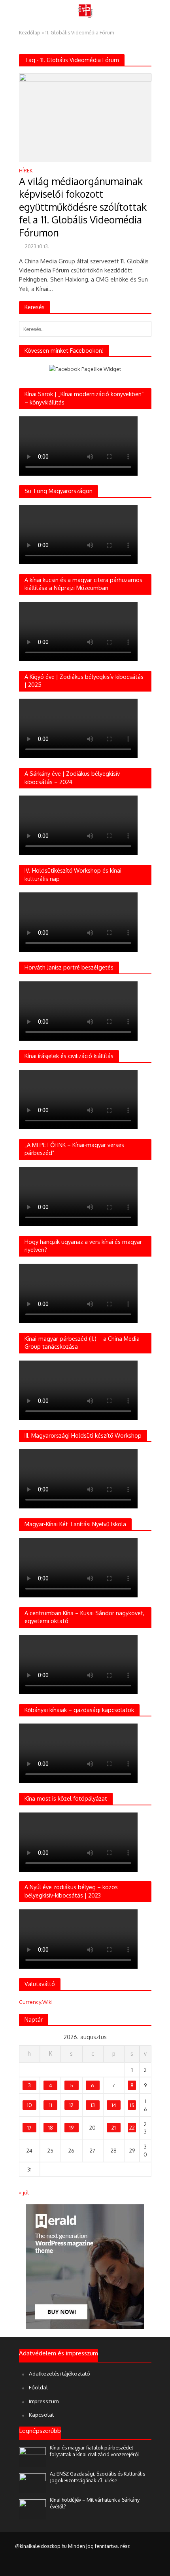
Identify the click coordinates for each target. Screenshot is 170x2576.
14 (114, 2105)
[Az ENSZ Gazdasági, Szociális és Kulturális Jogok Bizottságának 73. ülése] (33, 2482)
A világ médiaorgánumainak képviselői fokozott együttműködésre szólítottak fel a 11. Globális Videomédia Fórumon (83, 207)
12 (71, 2105)
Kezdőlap (30, 32)
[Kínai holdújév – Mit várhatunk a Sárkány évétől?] (33, 2509)
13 (93, 2105)
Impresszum (44, 2401)
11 (51, 2105)
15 (132, 2105)
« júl (24, 2192)
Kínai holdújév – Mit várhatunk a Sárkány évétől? (95, 2503)
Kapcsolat (41, 2414)
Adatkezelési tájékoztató (59, 2373)
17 (29, 2127)
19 (71, 2127)
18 (51, 2127)
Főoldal (38, 2387)
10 (29, 2105)
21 (114, 2127)
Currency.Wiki (36, 2002)
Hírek (26, 171)
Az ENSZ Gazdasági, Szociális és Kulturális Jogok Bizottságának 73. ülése (97, 2477)
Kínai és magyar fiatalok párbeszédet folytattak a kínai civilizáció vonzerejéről (94, 2451)
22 (132, 2127)
